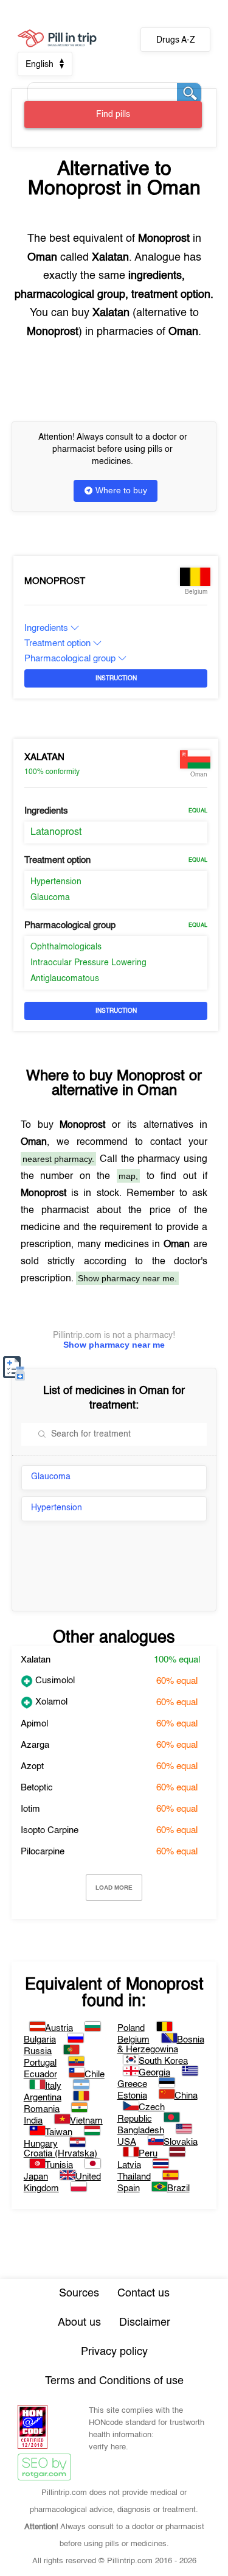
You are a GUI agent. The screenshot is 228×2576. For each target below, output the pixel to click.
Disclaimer (145, 2323)
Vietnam (86, 2121)
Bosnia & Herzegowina (161, 2045)
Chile (95, 2075)
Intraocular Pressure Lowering (88, 963)
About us (79, 2323)
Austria (59, 2028)
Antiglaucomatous (65, 979)
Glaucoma (50, 898)
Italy (53, 2086)
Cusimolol (54, 1680)
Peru (148, 2154)
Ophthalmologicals (66, 947)
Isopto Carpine (50, 1830)
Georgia (154, 2073)
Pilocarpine (43, 1852)
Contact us (143, 2293)
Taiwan (59, 2132)
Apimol (34, 1724)
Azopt (32, 1766)
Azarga (35, 1745)
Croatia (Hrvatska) (60, 2154)
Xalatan (44, 757)
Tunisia (59, 2165)
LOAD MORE (114, 1888)
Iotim (30, 1809)
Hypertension (56, 882)
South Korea (163, 2061)
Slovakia (181, 2142)
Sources (79, 2293)
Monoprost (55, 581)
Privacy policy (114, 2352)
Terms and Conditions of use (114, 2381)
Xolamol (50, 1702)
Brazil (178, 2188)
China (186, 2096)
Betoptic (37, 1788)
